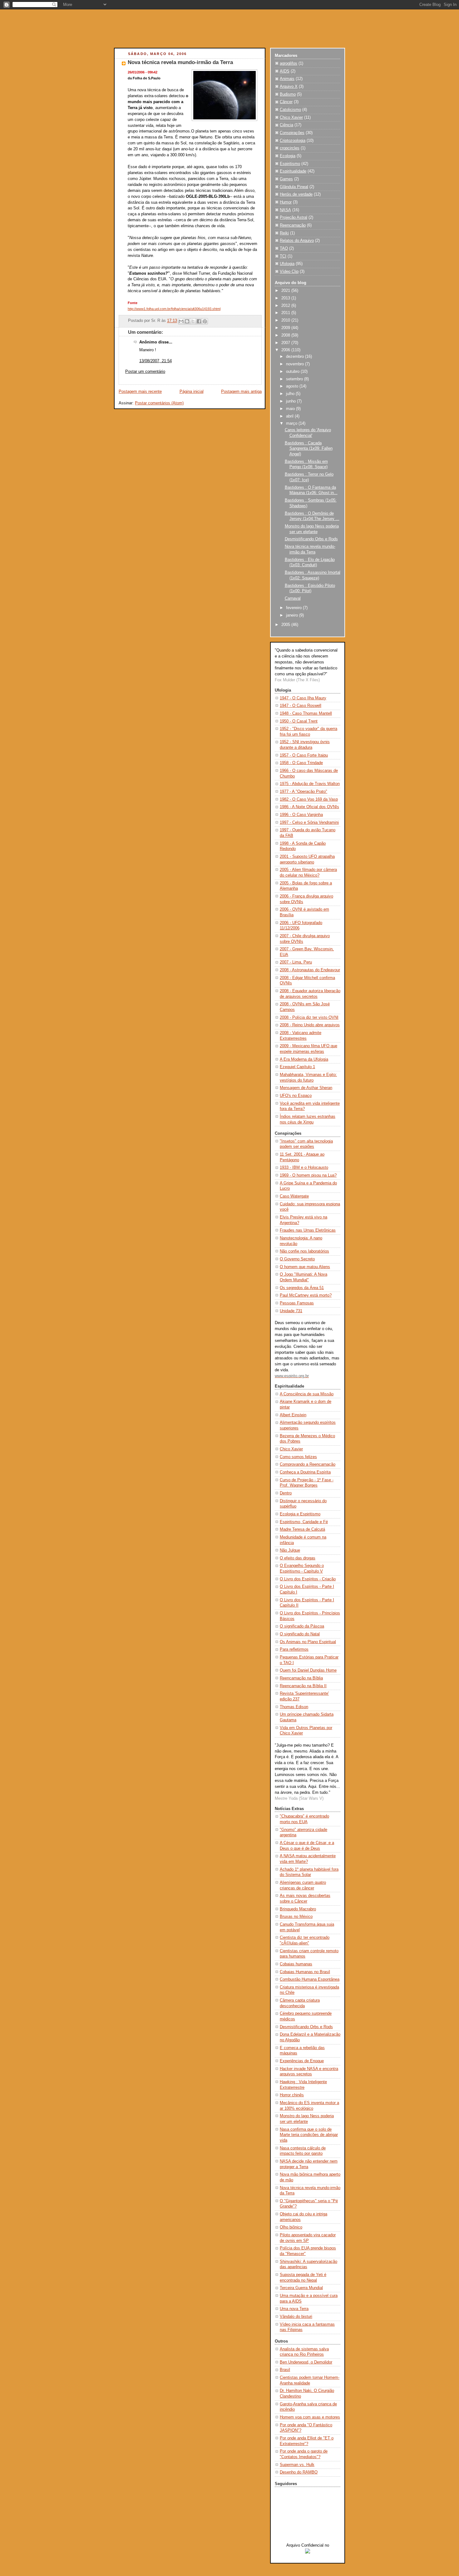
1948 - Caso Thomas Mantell (306, 713)
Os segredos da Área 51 (302, 1288)
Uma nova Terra (294, 2309)
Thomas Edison (294, 1707)
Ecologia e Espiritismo (300, 1514)
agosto (293, 386)
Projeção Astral (294, 218)
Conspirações (292, 133)
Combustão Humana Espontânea (310, 1979)
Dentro (286, 1493)
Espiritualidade (293, 171)
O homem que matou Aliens (305, 1267)
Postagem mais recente (140, 392)
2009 (286, 328)
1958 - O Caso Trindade (301, 763)
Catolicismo (290, 110)
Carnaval (293, 598)
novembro (296, 364)
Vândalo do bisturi (296, 2317)
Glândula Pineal (294, 187)
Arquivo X (289, 87)
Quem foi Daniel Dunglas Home (308, 1670)
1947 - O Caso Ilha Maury (303, 698)
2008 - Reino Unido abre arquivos (310, 1025)
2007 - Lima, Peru (296, 962)
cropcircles (290, 148)
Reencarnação (293, 225)
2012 (286, 306)
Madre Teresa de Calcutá (302, 1529)
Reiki (284, 233)
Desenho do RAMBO (299, 2472)
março (292, 423)
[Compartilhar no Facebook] (199, 321)
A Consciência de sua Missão (307, 1394)
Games (286, 179)
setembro (295, 379)
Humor (286, 202)
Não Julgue (290, 1550)
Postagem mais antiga (241, 392)
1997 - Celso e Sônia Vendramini (309, 823)
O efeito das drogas (298, 1558)
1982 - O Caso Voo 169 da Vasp (309, 799)
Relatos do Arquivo (297, 241)
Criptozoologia (293, 141)
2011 (286, 313)
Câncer (286, 102)
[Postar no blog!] (187, 321)
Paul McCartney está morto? (306, 1295)
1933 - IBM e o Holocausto (304, 1168)
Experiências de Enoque (302, 2061)
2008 (286, 335)
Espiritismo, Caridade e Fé (304, 1522)
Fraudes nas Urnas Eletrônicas (308, 1230)
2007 (286, 343)
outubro (293, 372)
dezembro (296, 357)
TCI (283, 256)
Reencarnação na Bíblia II (303, 1686)
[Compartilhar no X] (193, 321)
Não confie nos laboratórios (304, 1251)
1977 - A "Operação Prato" (304, 792)
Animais (287, 79)
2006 (286, 350)
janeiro (293, 615)
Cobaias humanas (296, 1964)
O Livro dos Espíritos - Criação (308, 1579)
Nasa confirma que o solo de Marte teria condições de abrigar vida (309, 2135)
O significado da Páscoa (302, 1626)
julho (291, 394)
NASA (285, 210)
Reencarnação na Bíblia (301, 1678)
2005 (286, 625)
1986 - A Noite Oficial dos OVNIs (309, 807)
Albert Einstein (293, 1415)
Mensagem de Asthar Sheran (306, 1088)
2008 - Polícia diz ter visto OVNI (309, 1018)
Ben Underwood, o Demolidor (306, 2362)
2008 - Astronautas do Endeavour (310, 970)
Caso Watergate (294, 1196)
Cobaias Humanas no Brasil (305, 1972)
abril (290, 416)
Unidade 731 (291, 1311)
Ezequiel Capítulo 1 (297, 1067)
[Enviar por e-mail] (181, 321)
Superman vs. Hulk (297, 2465)
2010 (286, 320)
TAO (284, 248)
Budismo (288, 94)
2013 (286, 298)
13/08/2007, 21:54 (155, 361)
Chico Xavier (291, 118)
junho (291, 401)
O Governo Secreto (297, 1259)
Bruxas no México (296, 1917)
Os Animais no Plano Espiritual (308, 1642)
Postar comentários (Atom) (159, 403)
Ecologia (288, 156)
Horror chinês (292, 2095)
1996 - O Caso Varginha (301, 815)
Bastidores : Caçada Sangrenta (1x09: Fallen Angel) (309, 449)
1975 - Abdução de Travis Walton (310, 784)
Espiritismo (290, 164)
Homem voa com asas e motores (310, 2417)
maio (291, 409)
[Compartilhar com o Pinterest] (205, 321)
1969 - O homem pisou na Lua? (308, 1175)
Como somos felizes (298, 1457)
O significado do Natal (300, 1634)
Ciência (286, 125)
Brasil (285, 2370)
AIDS (285, 71)
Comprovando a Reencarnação (308, 1464)
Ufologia (287, 264)
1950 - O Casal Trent (299, 721)
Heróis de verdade (296, 194)
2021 (286, 291)
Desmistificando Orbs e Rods (311, 539)
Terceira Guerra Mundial (301, 2288)
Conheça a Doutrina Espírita (305, 1472)
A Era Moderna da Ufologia (304, 1059)
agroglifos (289, 63)
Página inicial (192, 392)
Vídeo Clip (289, 272)
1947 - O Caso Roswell (301, 706)
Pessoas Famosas (297, 1303)
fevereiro (294, 608)
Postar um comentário (145, 372)
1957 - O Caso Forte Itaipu (304, 755)
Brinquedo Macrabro (298, 1909)
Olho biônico (291, 2227)
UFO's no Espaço (296, 1096)
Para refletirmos (294, 1649)
